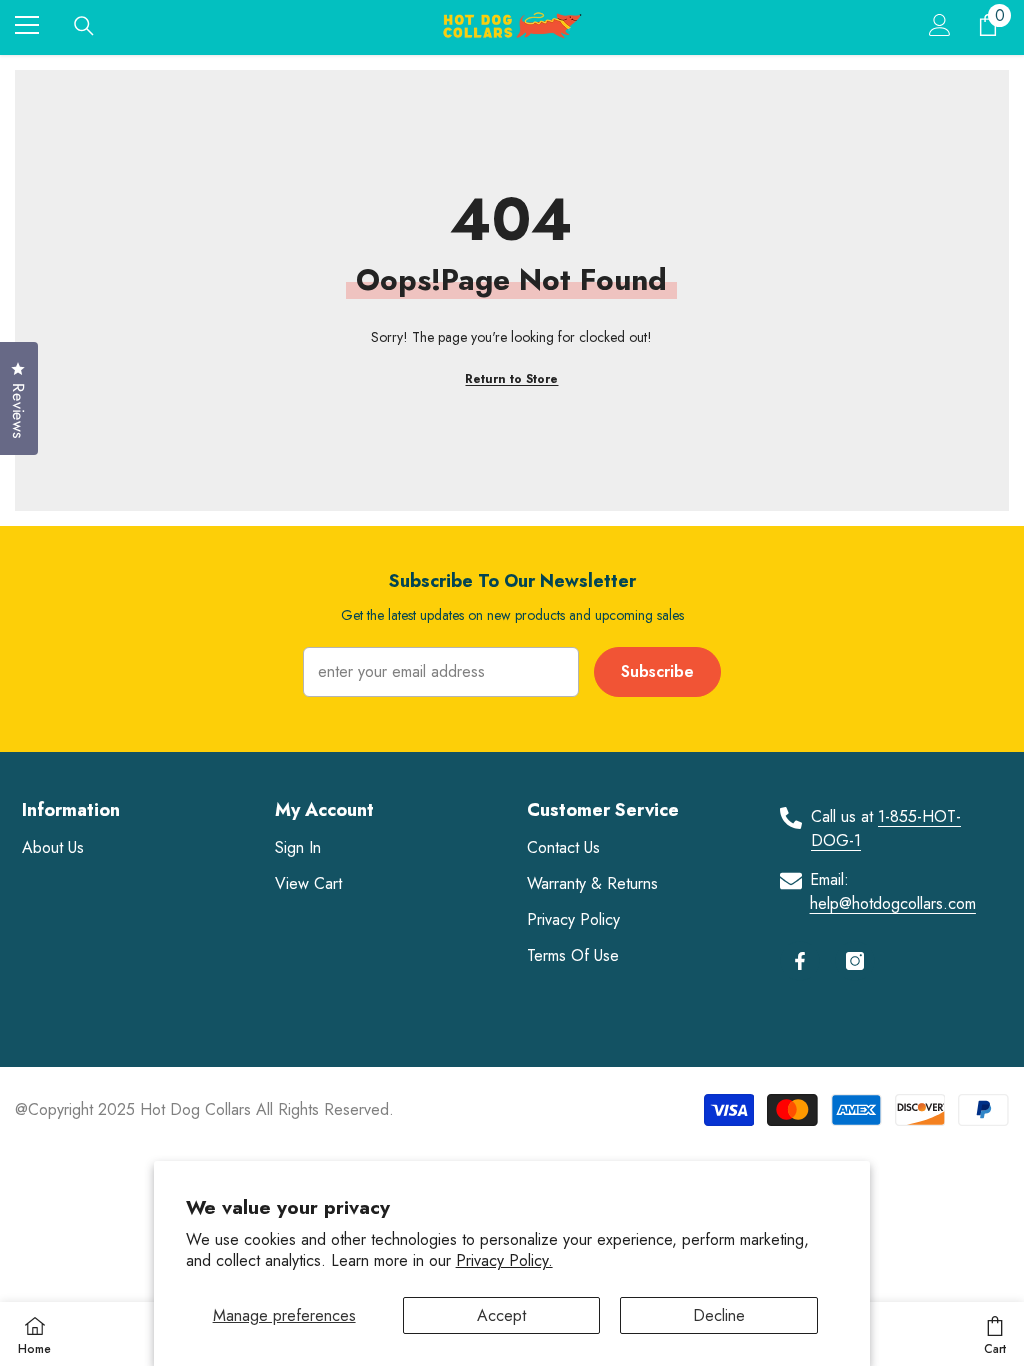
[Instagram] (855, 961)
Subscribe (657, 671)
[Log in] (940, 25)
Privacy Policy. (504, 1260)
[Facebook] (800, 961)
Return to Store (511, 379)
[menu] (27, 25)
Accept (501, 1315)
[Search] (84, 26)
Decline (719, 1315)
